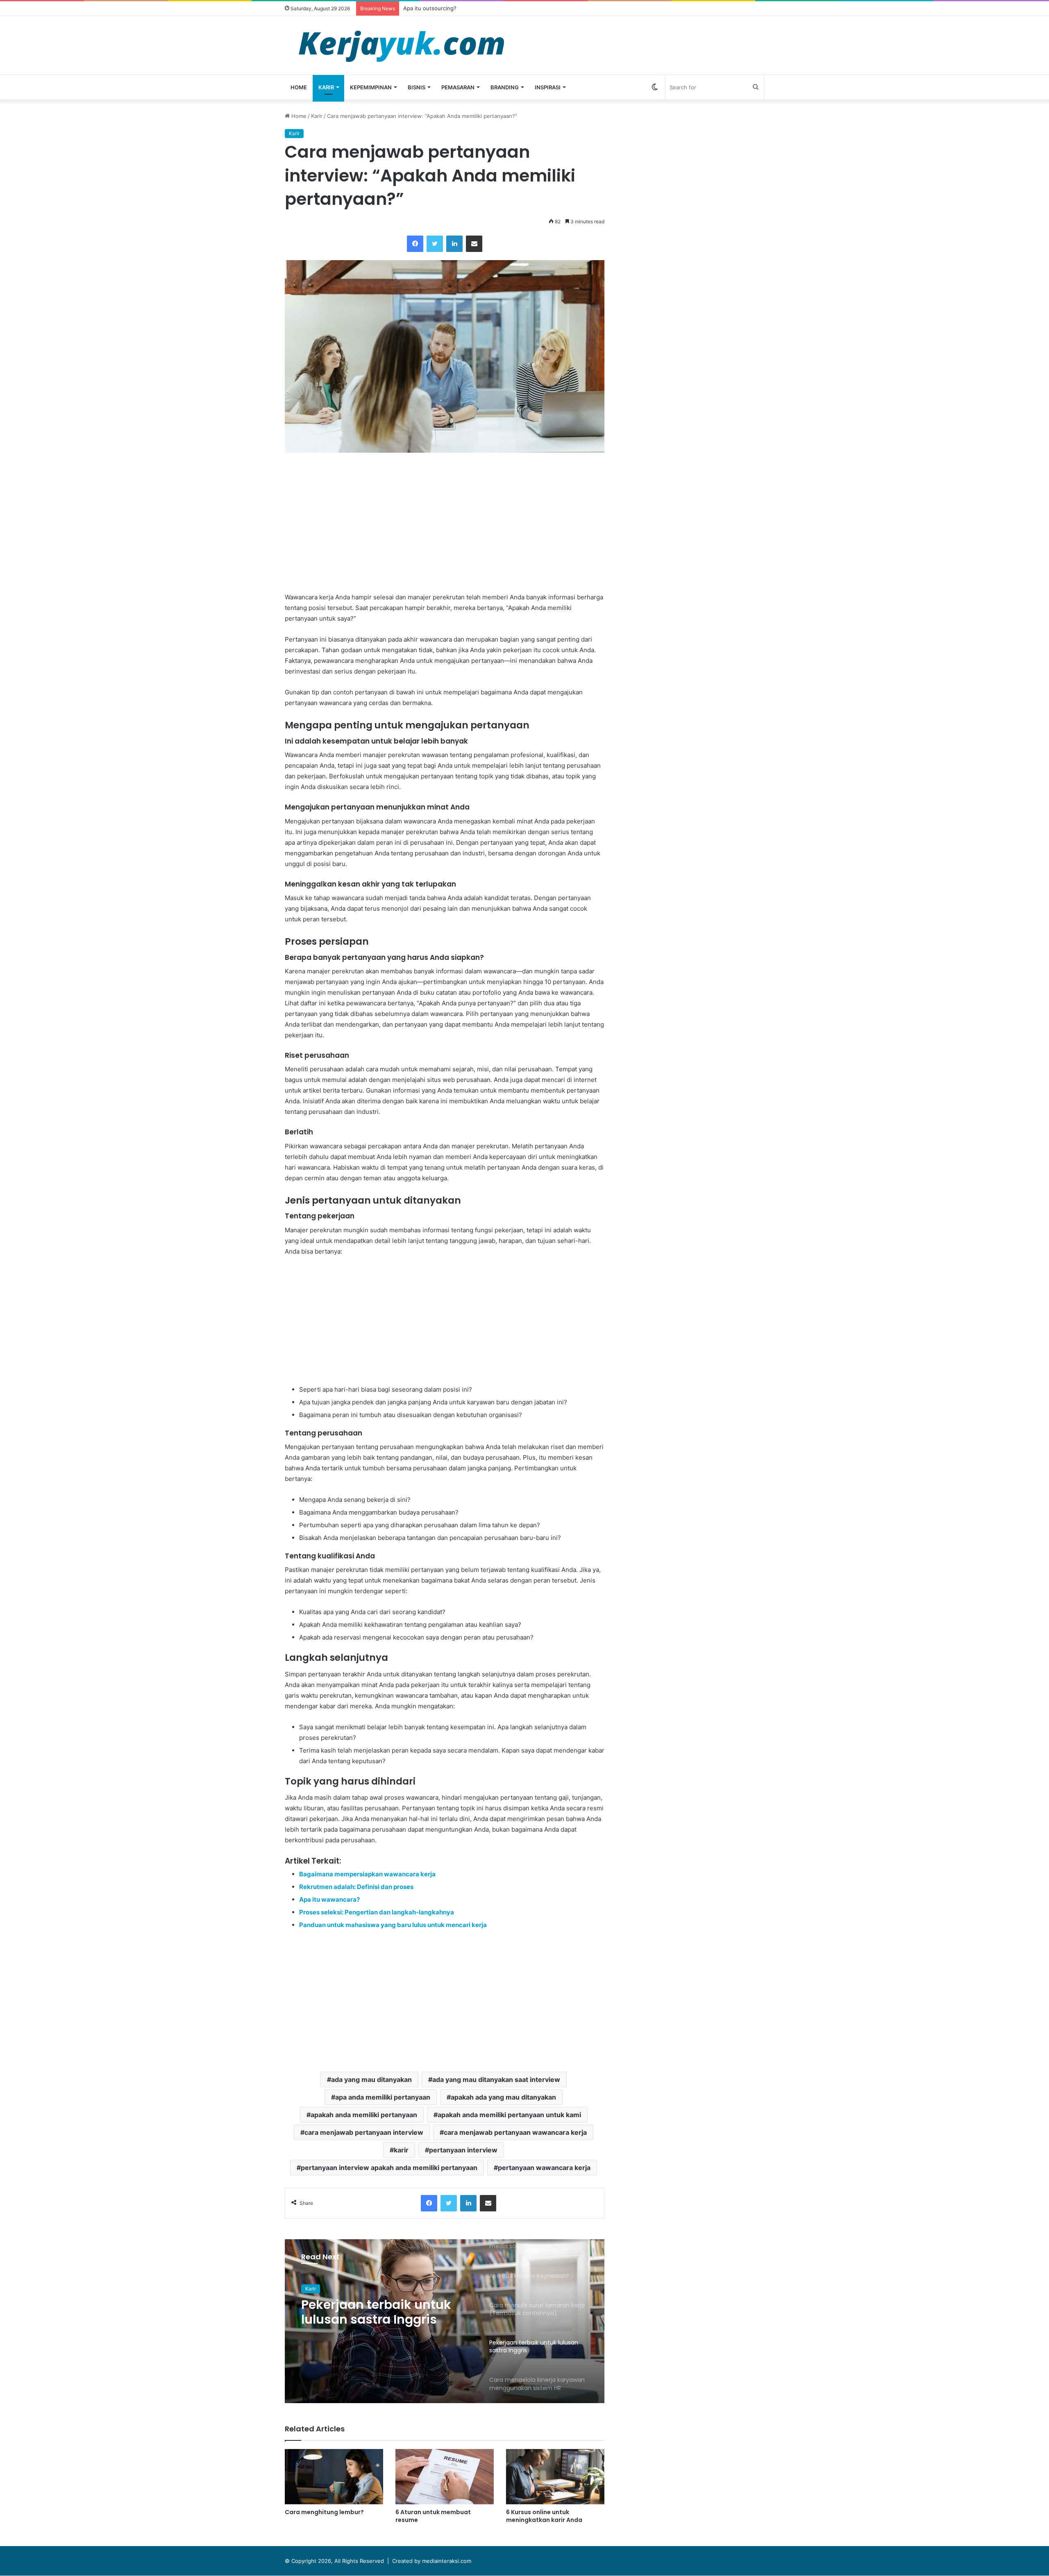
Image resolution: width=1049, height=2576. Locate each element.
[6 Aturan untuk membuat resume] (445, 2477)
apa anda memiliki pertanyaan (383, 2097)
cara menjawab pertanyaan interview (364, 2132)
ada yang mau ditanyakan (371, 2079)
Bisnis (417, 87)
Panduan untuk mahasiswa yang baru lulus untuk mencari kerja (393, 1925)
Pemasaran (458, 87)
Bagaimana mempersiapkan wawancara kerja (367, 1874)
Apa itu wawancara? (329, 1899)
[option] (445, 2321)
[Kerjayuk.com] (401, 45)
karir (401, 2150)
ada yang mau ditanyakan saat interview (496, 2079)
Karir (326, 87)
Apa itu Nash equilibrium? (436, 8)
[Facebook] (415, 244)
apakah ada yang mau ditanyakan (503, 2097)
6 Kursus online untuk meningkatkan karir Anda (544, 2516)
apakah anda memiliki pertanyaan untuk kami (509, 2115)
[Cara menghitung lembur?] (334, 2477)
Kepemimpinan (371, 87)
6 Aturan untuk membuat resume (433, 2516)
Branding (505, 87)
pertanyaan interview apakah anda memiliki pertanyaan (389, 2168)
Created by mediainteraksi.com (432, 2561)
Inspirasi (548, 87)
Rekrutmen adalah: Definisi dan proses (356, 1887)
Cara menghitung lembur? (324, 2512)
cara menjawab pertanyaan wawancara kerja (515, 2132)
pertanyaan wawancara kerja (544, 2168)
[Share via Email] (474, 244)
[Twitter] (435, 244)
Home (299, 87)
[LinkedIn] (454, 244)
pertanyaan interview (463, 2150)
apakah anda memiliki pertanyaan (364, 2115)
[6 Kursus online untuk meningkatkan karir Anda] (555, 2477)
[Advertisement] (445, 522)
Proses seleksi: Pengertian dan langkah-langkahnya (377, 1912)
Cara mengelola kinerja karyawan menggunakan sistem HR (381, 2313)
